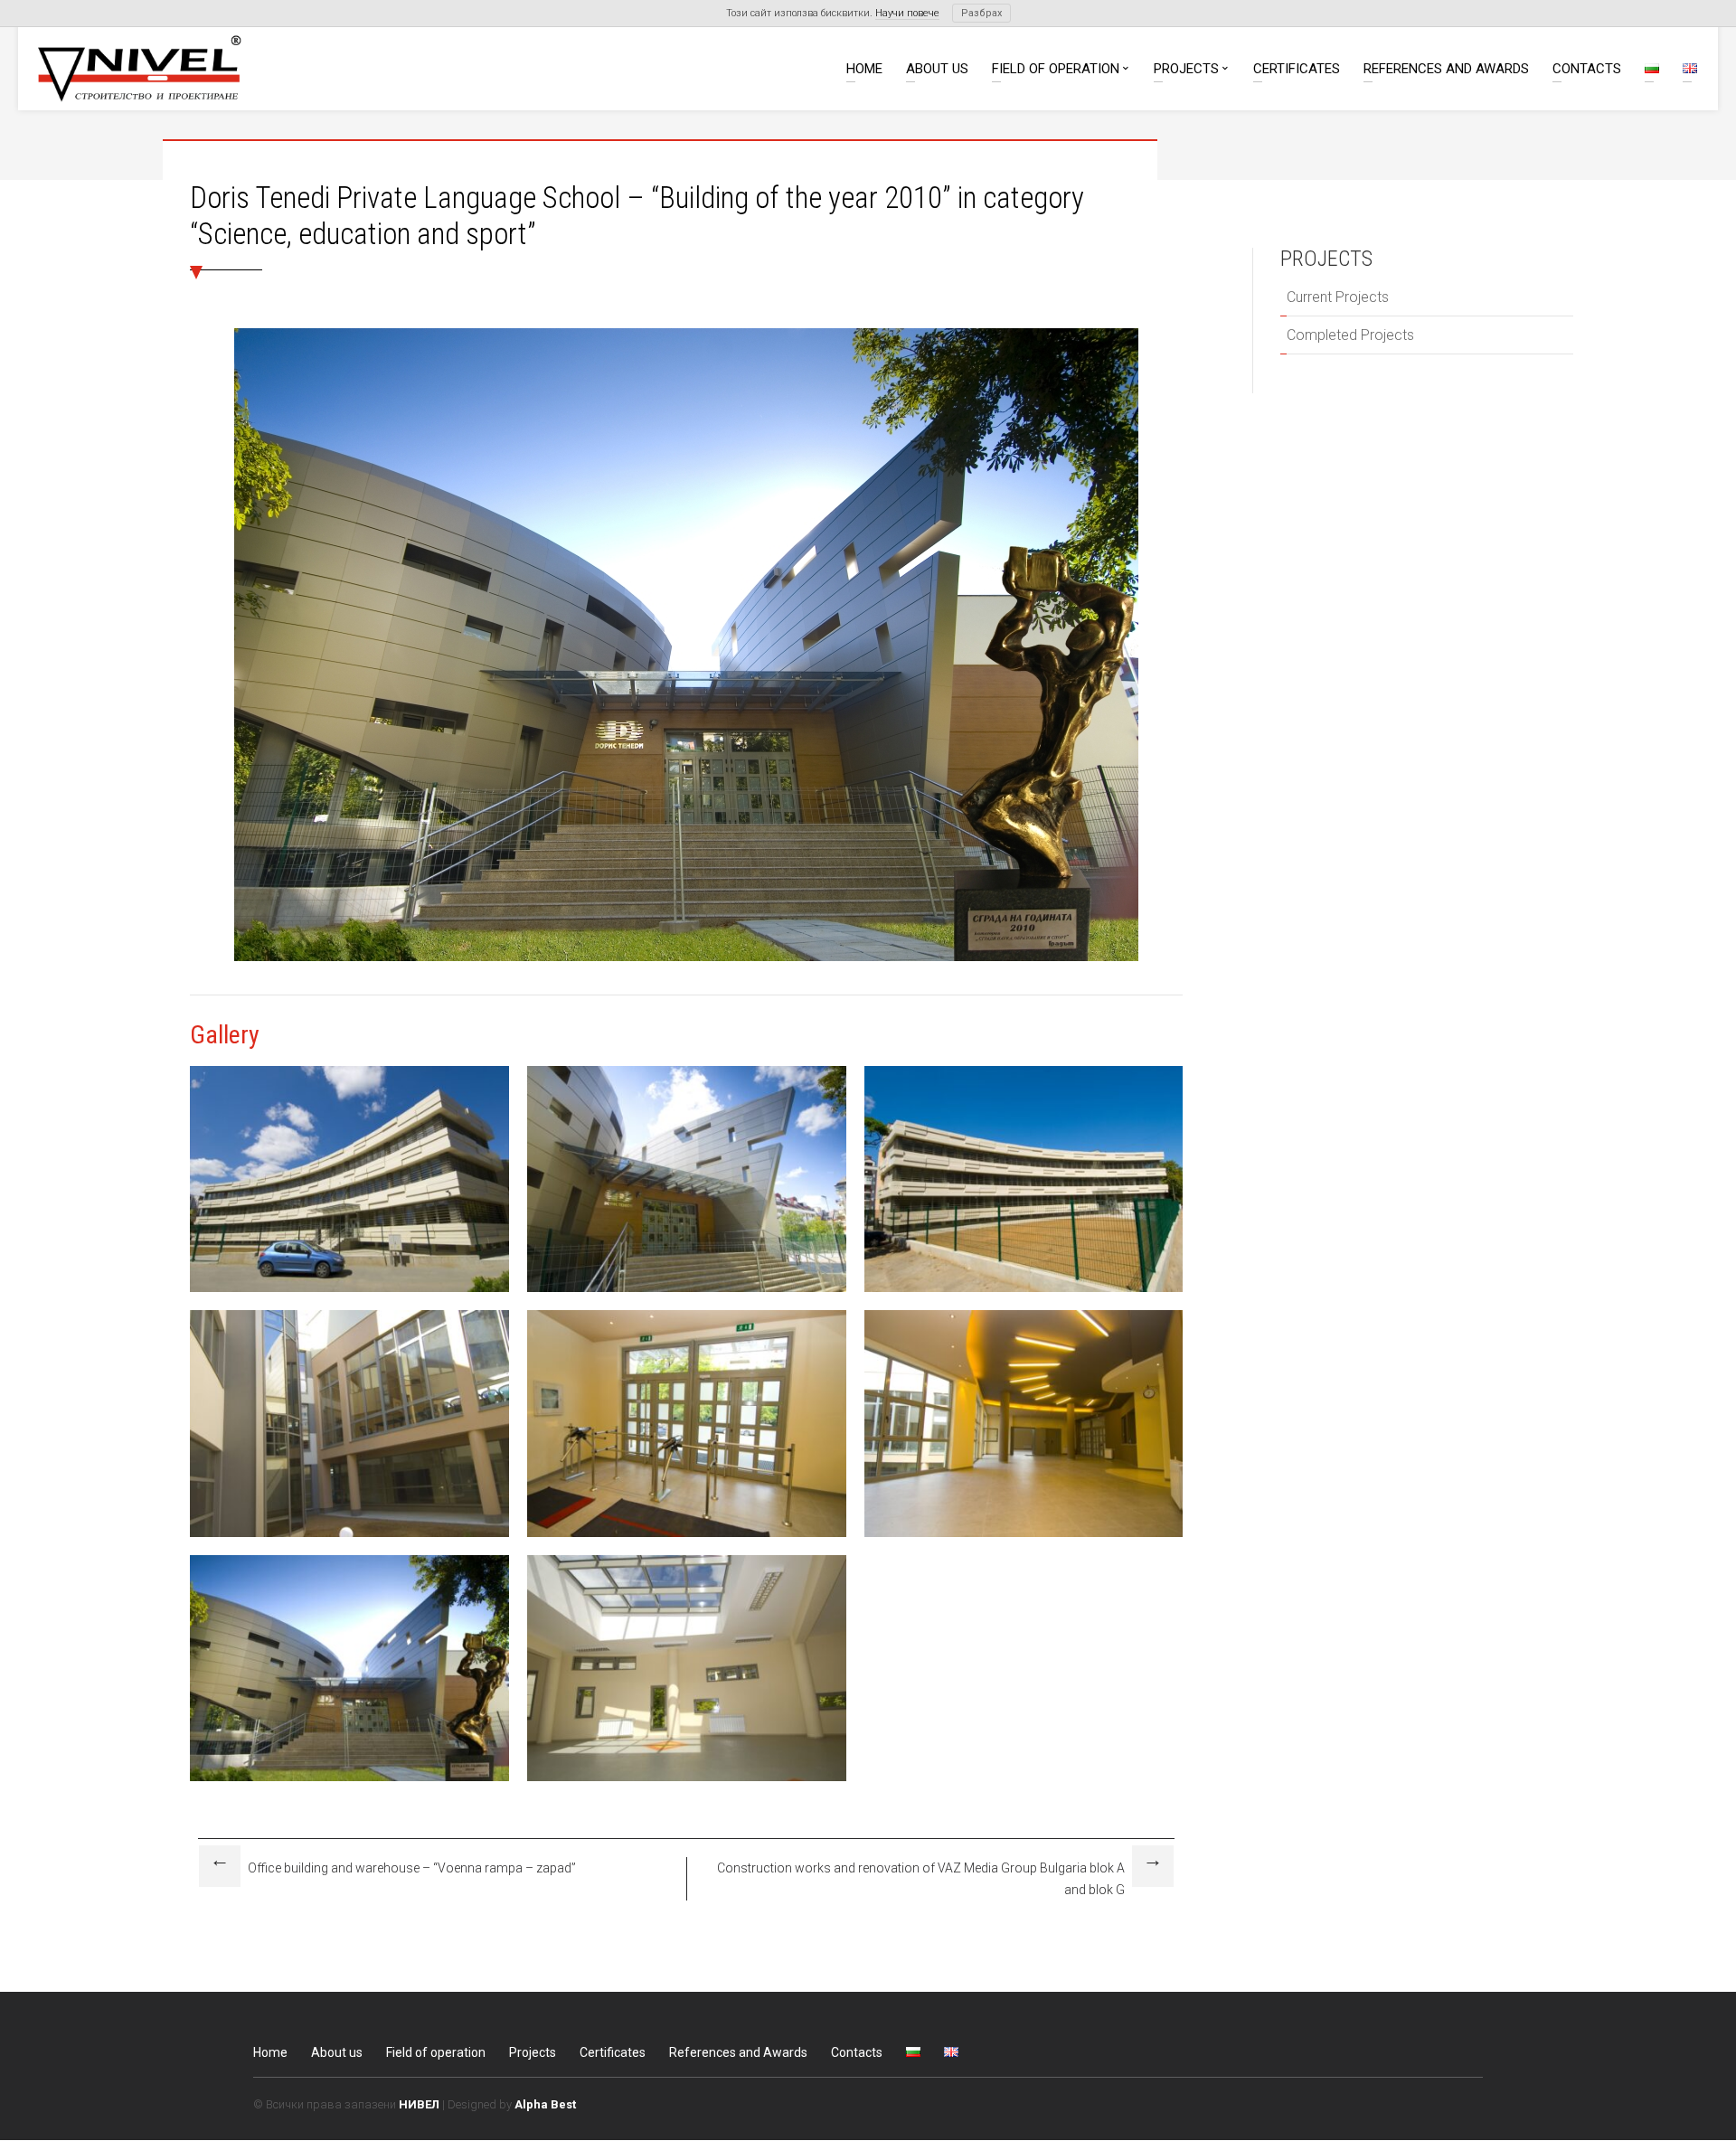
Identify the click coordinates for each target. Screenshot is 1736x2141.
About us (937, 70)
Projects (1186, 70)
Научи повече (907, 13)
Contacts (1587, 70)
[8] (687, 1781)
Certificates (1297, 70)
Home (864, 70)
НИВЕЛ (419, 2104)
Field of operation (1056, 70)
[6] (687, 1537)
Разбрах (981, 13)
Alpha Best (545, 2104)
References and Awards (1446, 70)
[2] (349, 1292)
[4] (1024, 1292)
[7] (1024, 1537)
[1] (349, 1781)
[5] (349, 1537)
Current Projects (1338, 297)
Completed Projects (1350, 335)
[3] (687, 1292)
